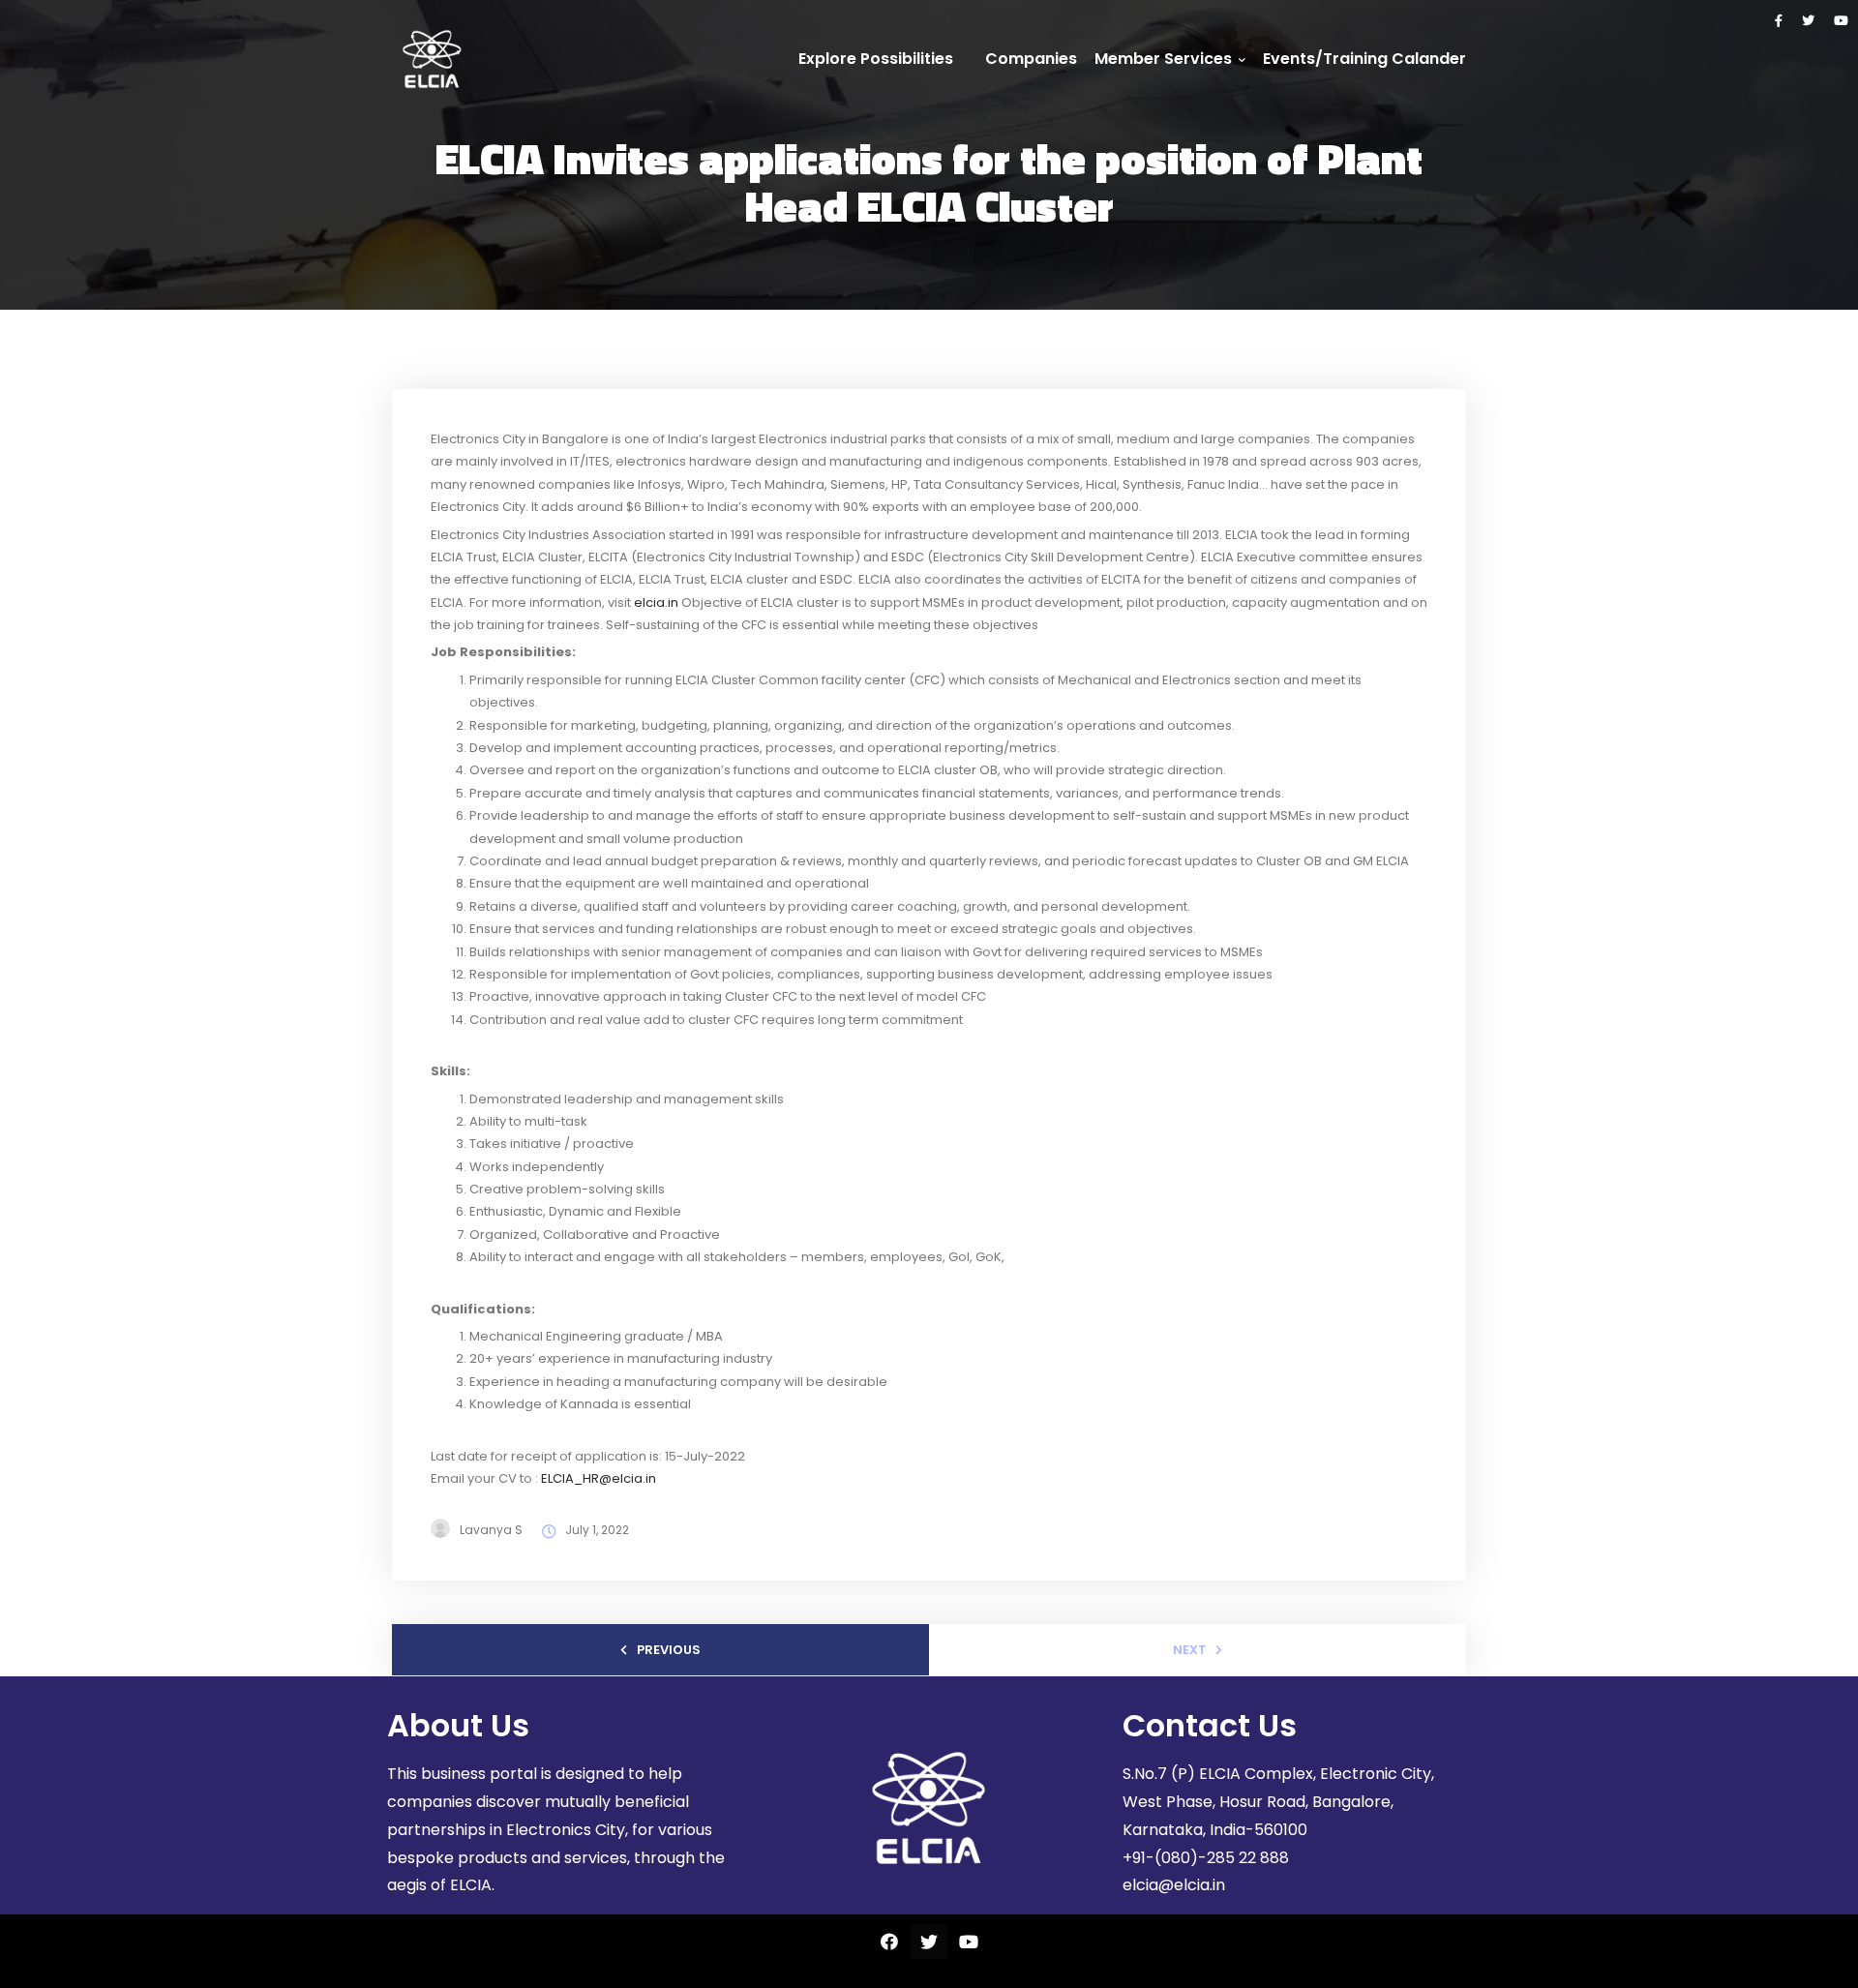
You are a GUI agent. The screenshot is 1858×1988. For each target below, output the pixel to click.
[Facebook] (1779, 21)
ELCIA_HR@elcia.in (600, 1478)
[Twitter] (1808, 21)
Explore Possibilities (876, 59)
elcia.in (656, 602)
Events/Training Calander (1364, 59)
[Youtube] (969, 1942)
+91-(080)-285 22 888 (1206, 1858)
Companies (1031, 59)
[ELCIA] (432, 59)
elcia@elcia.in (1174, 1885)
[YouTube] (1841, 21)
